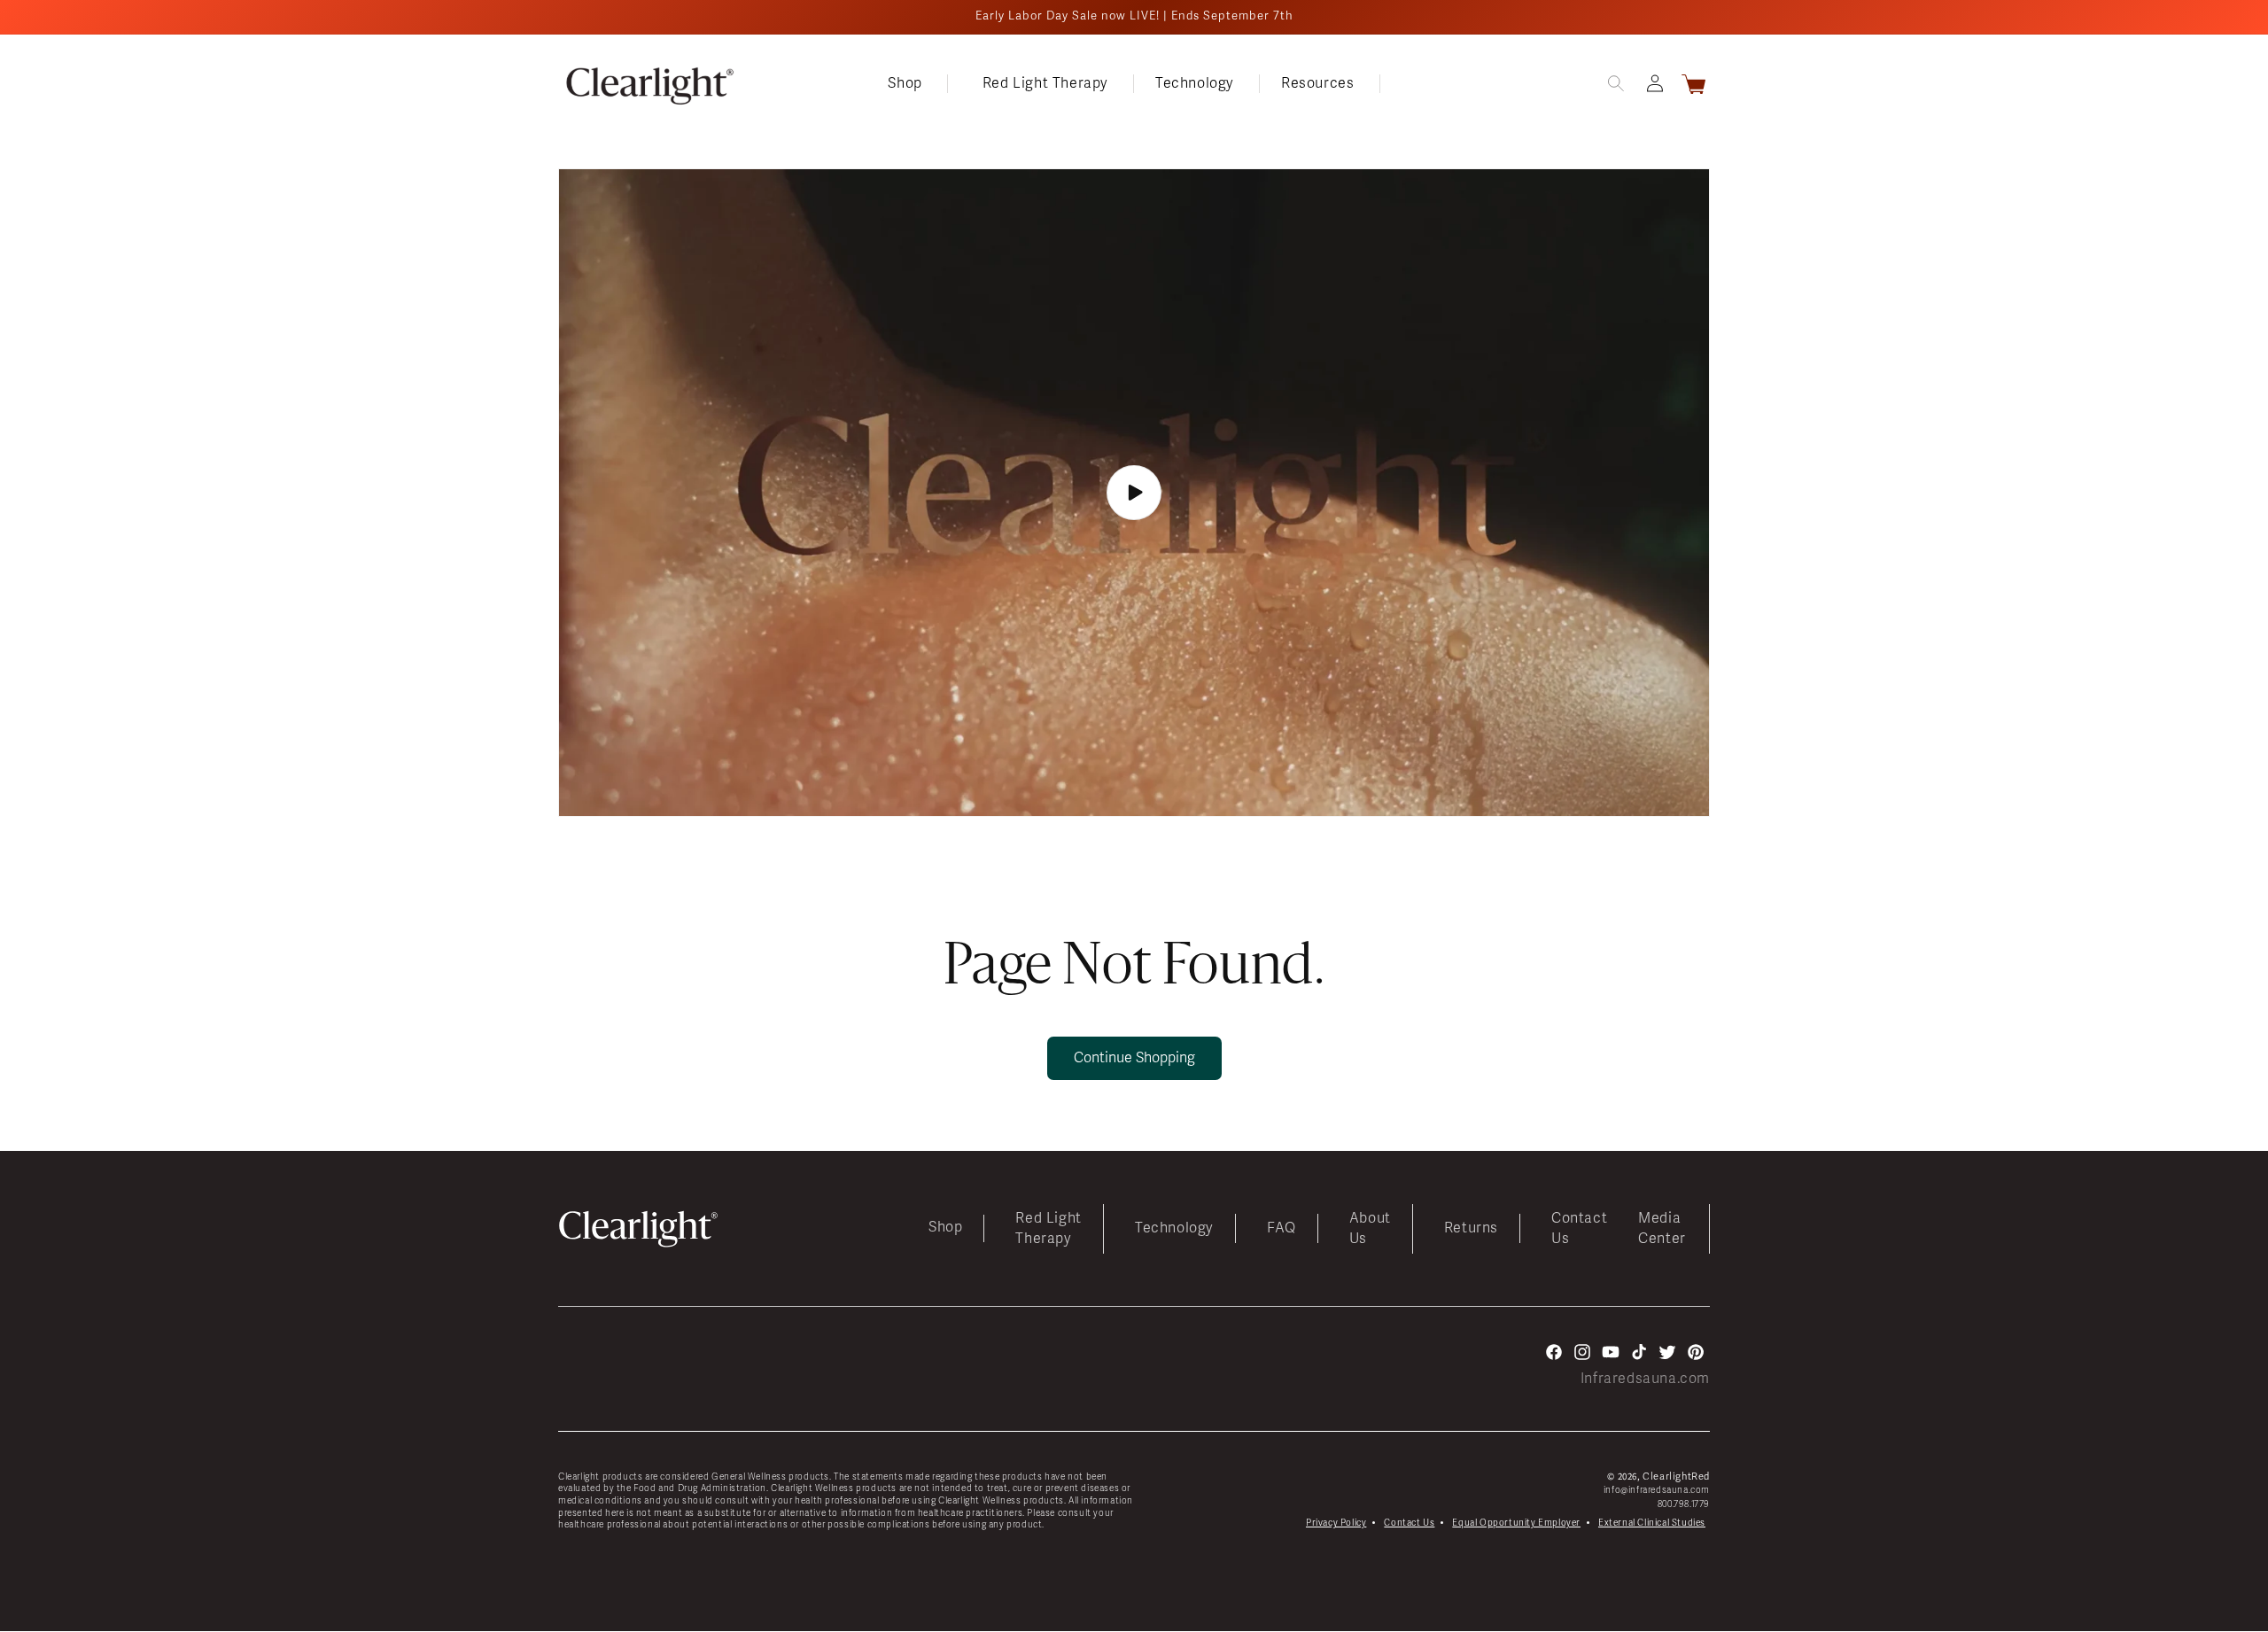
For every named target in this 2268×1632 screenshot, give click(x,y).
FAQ (1282, 1229)
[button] (924, 84)
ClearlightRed (1676, 1477)
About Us (1370, 1228)
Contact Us (1579, 1228)
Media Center (1662, 1228)
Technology (1174, 1229)
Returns (1471, 1229)
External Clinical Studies (1652, 1523)
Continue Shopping (1134, 1058)
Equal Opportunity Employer (1516, 1523)
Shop (945, 1228)
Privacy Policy (1336, 1523)
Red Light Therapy (1048, 1228)
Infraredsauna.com (1645, 1379)
